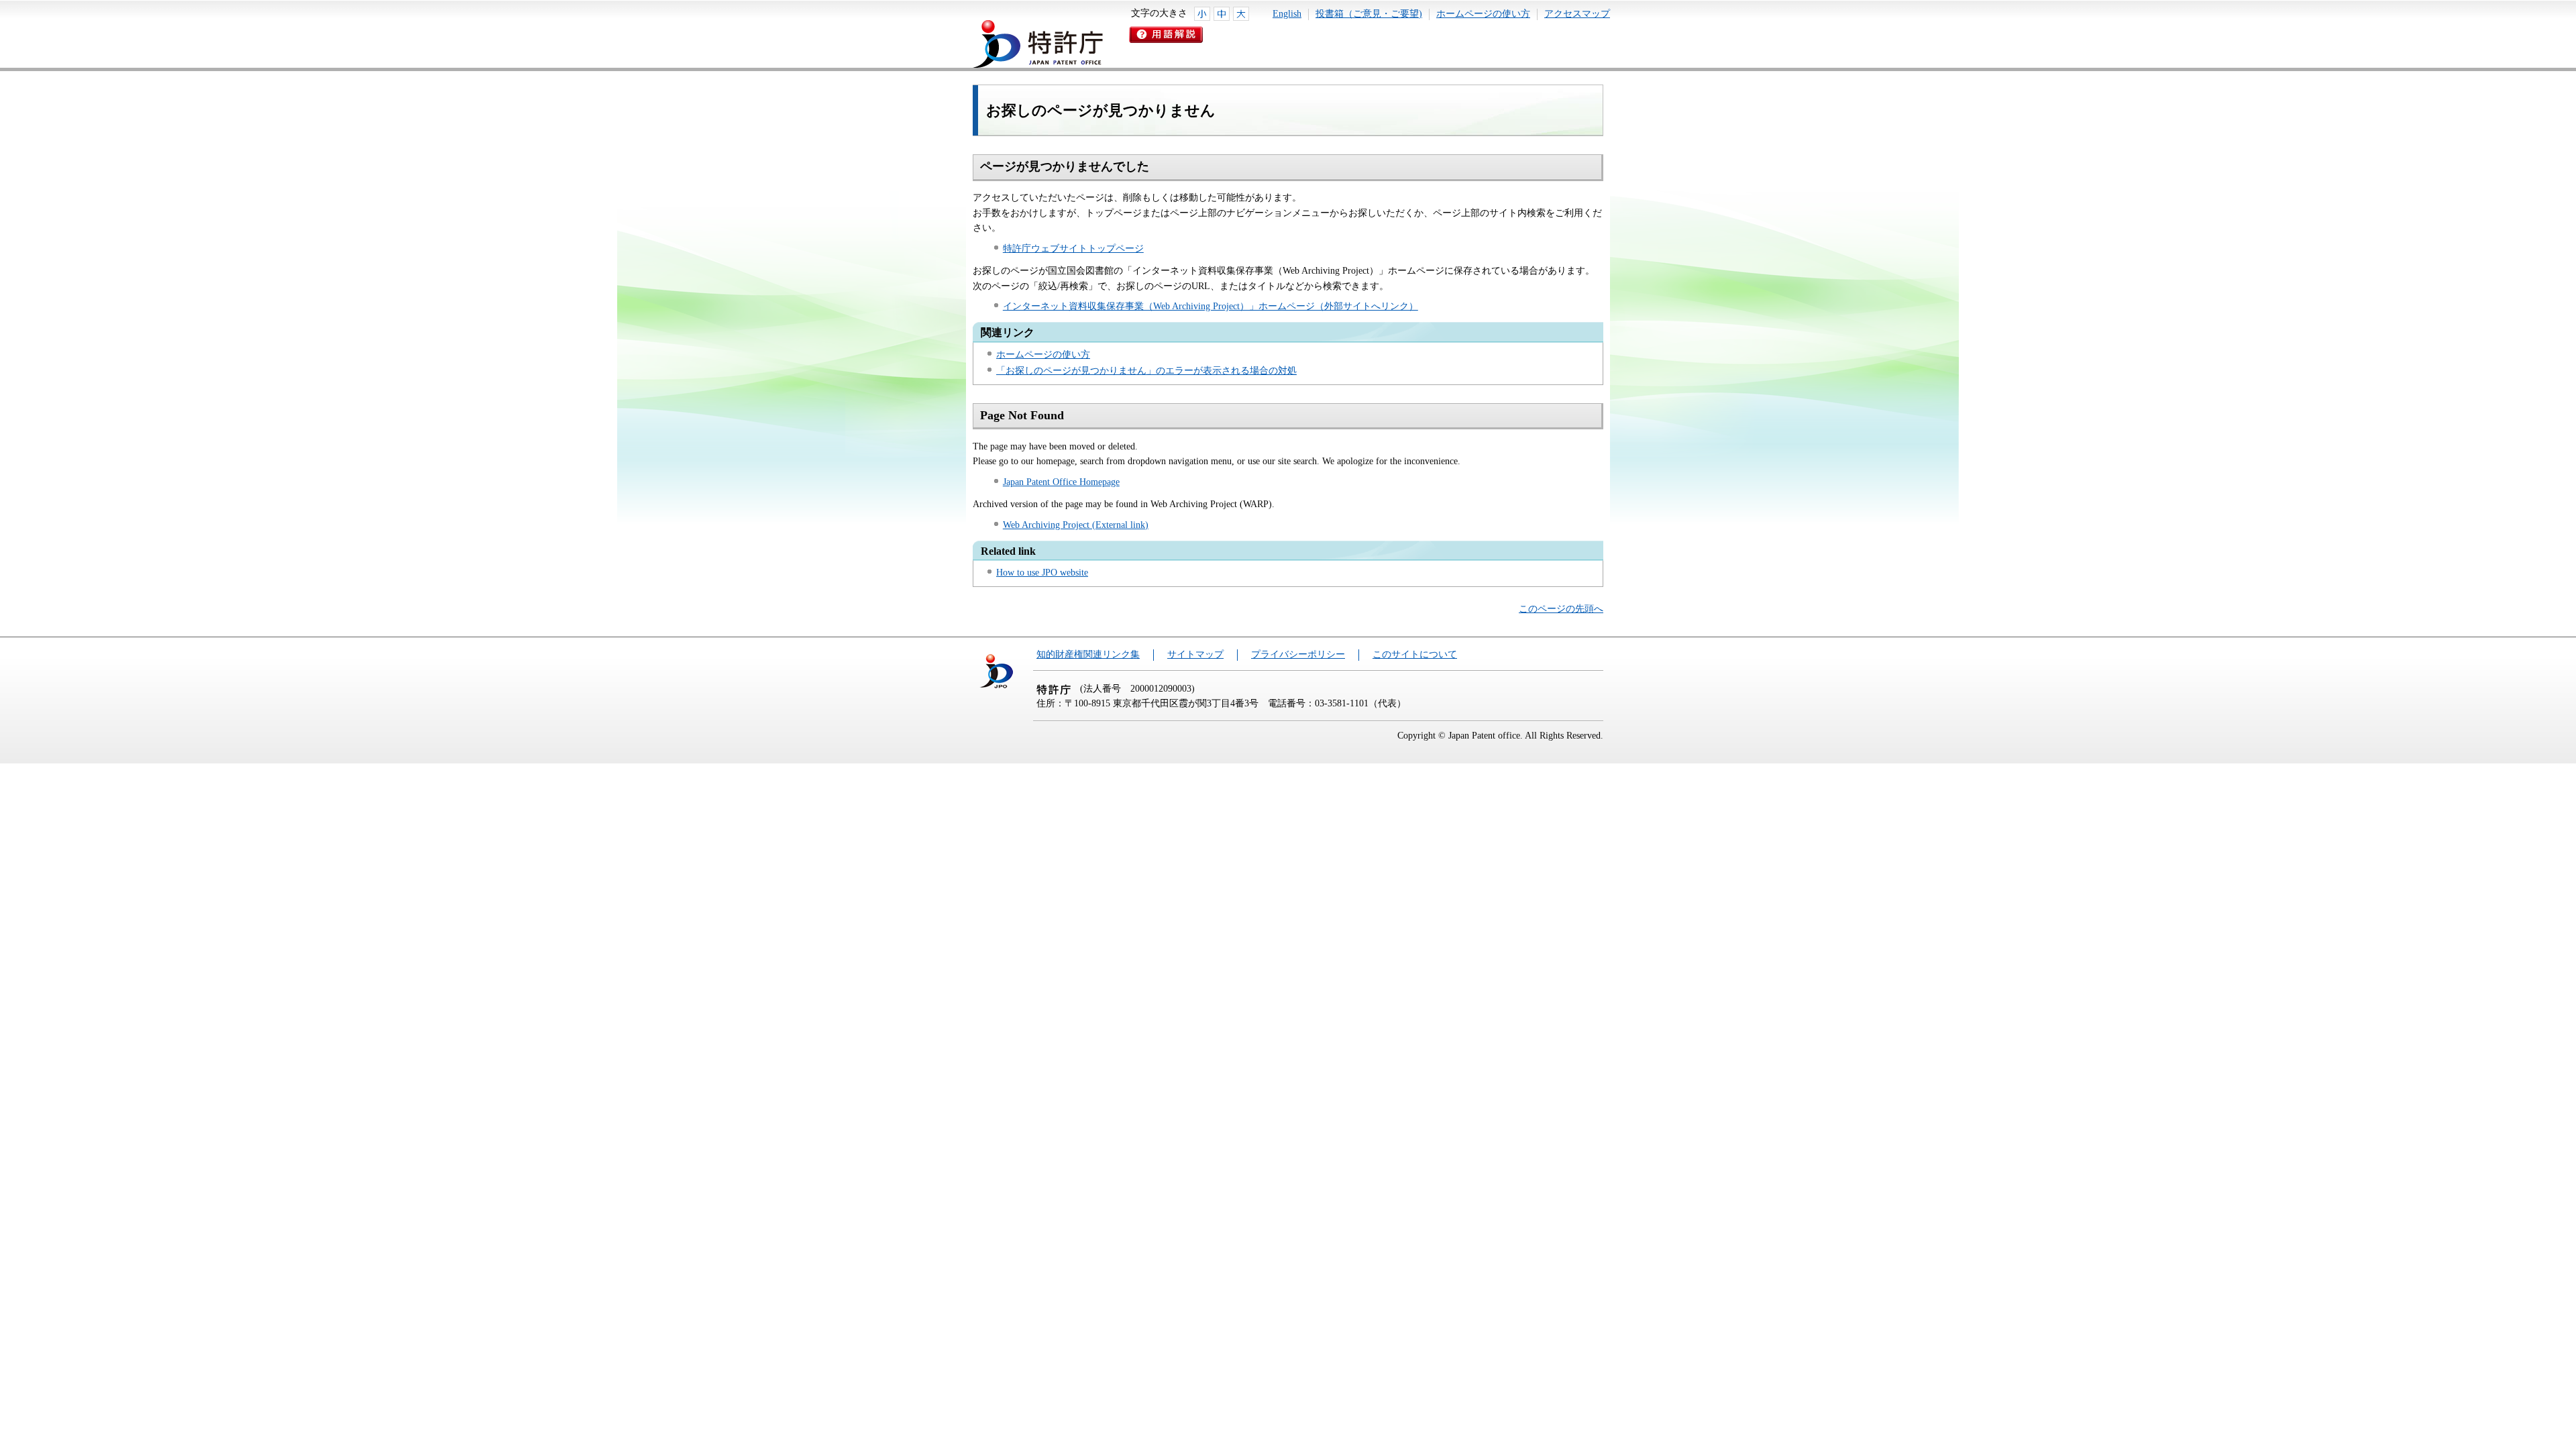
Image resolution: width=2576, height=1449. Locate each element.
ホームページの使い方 (1483, 14)
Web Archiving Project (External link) (1076, 525)
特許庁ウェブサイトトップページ (1073, 249)
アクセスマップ (1577, 14)
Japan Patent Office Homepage (1061, 482)
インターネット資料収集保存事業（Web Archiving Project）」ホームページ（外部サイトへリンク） (1211, 306)
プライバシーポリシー (1298, 654)
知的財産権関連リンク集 (1088, 654)
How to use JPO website (1042, 573)
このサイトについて (1415, 654)
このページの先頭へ (1561, 609)
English (1287, 14)
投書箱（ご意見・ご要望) (1369, 14)
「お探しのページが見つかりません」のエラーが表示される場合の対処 (1146, 371)
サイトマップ (1195, 654)
